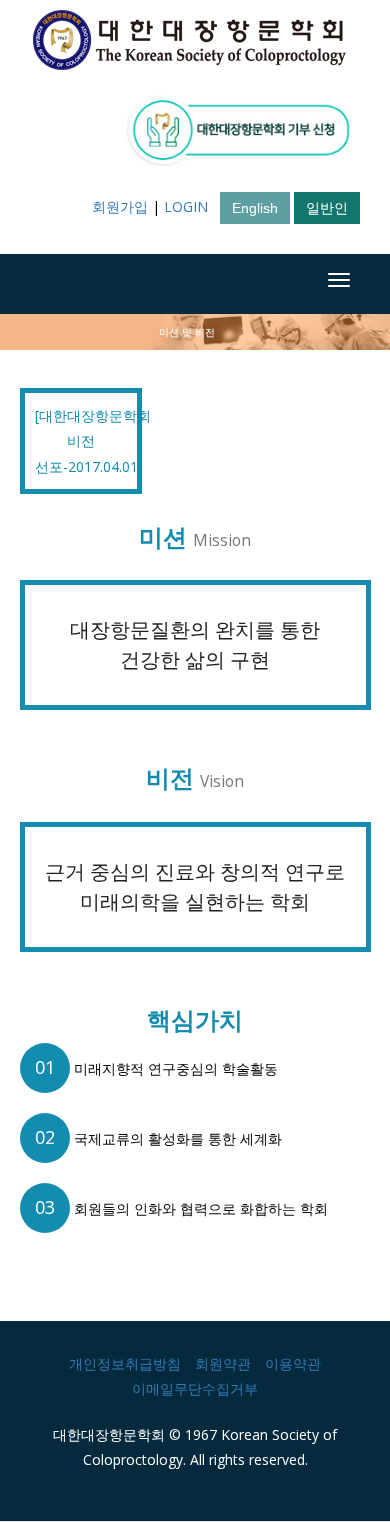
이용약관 (293, 1363)
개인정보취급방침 (125, 1363)
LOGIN (186, 206)
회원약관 (223, 1363)
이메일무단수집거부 (195, 1388)
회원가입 (120, 206)
